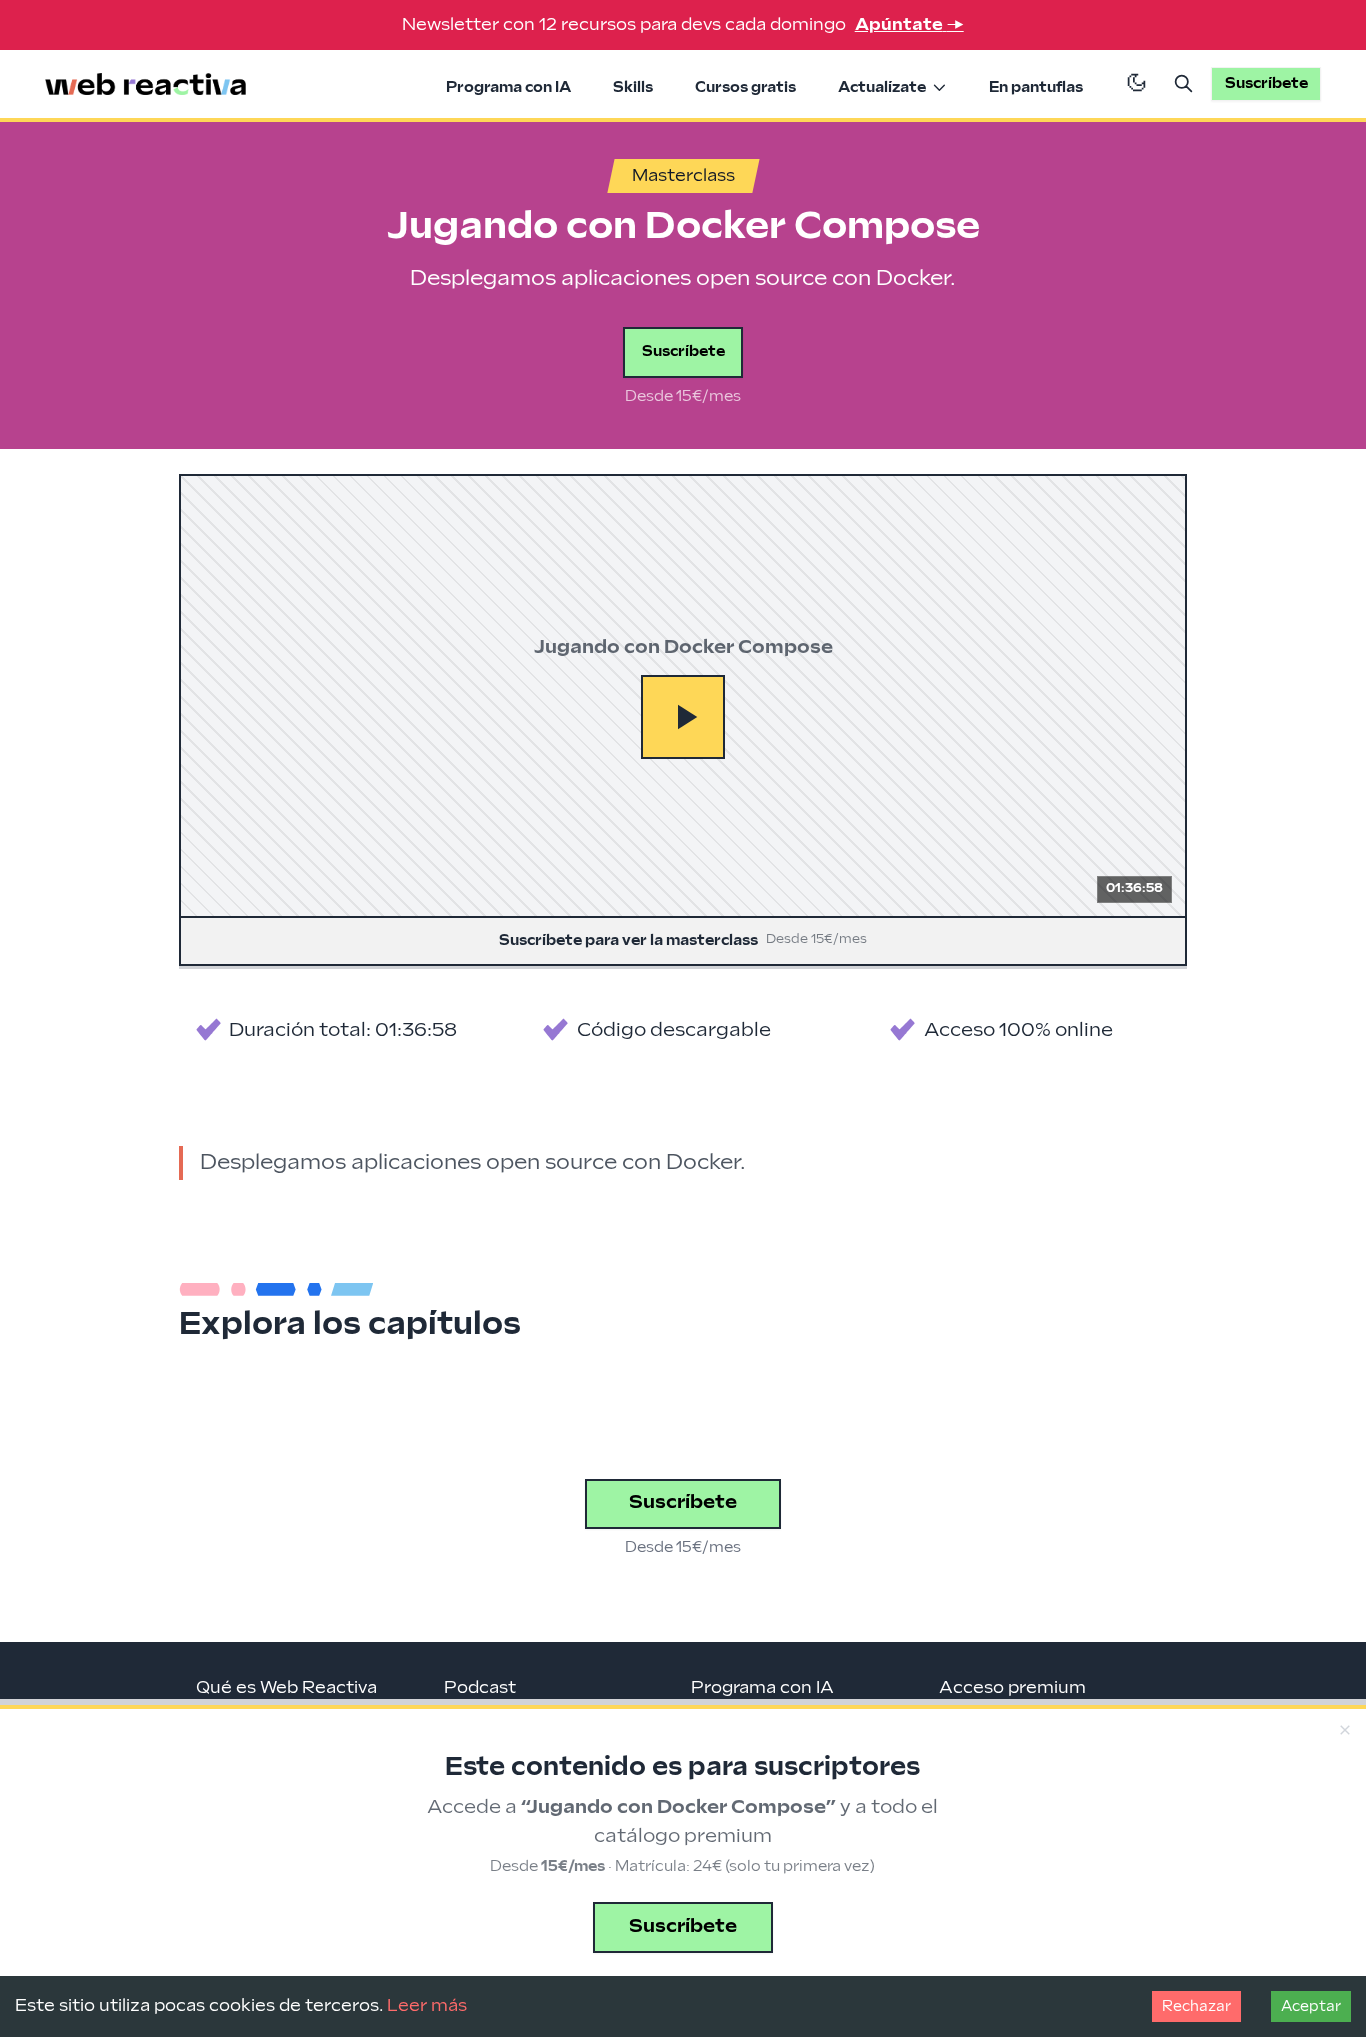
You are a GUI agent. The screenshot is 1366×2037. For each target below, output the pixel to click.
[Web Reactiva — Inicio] (146, 84)
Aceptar (1311, 2006)
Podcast (480, 1688)
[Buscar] (1184, 84)
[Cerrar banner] (1344, 1730)
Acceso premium (1012, 1688)
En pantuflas (1036, 87)
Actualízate (882, 87)
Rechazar (1196, 2006)
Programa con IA (508, 87)
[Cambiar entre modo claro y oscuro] (1137, 84)
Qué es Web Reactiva (286, 1688)
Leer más (427, 2006)
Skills (633, 87)
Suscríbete (683, 351)
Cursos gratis (745, 87)
